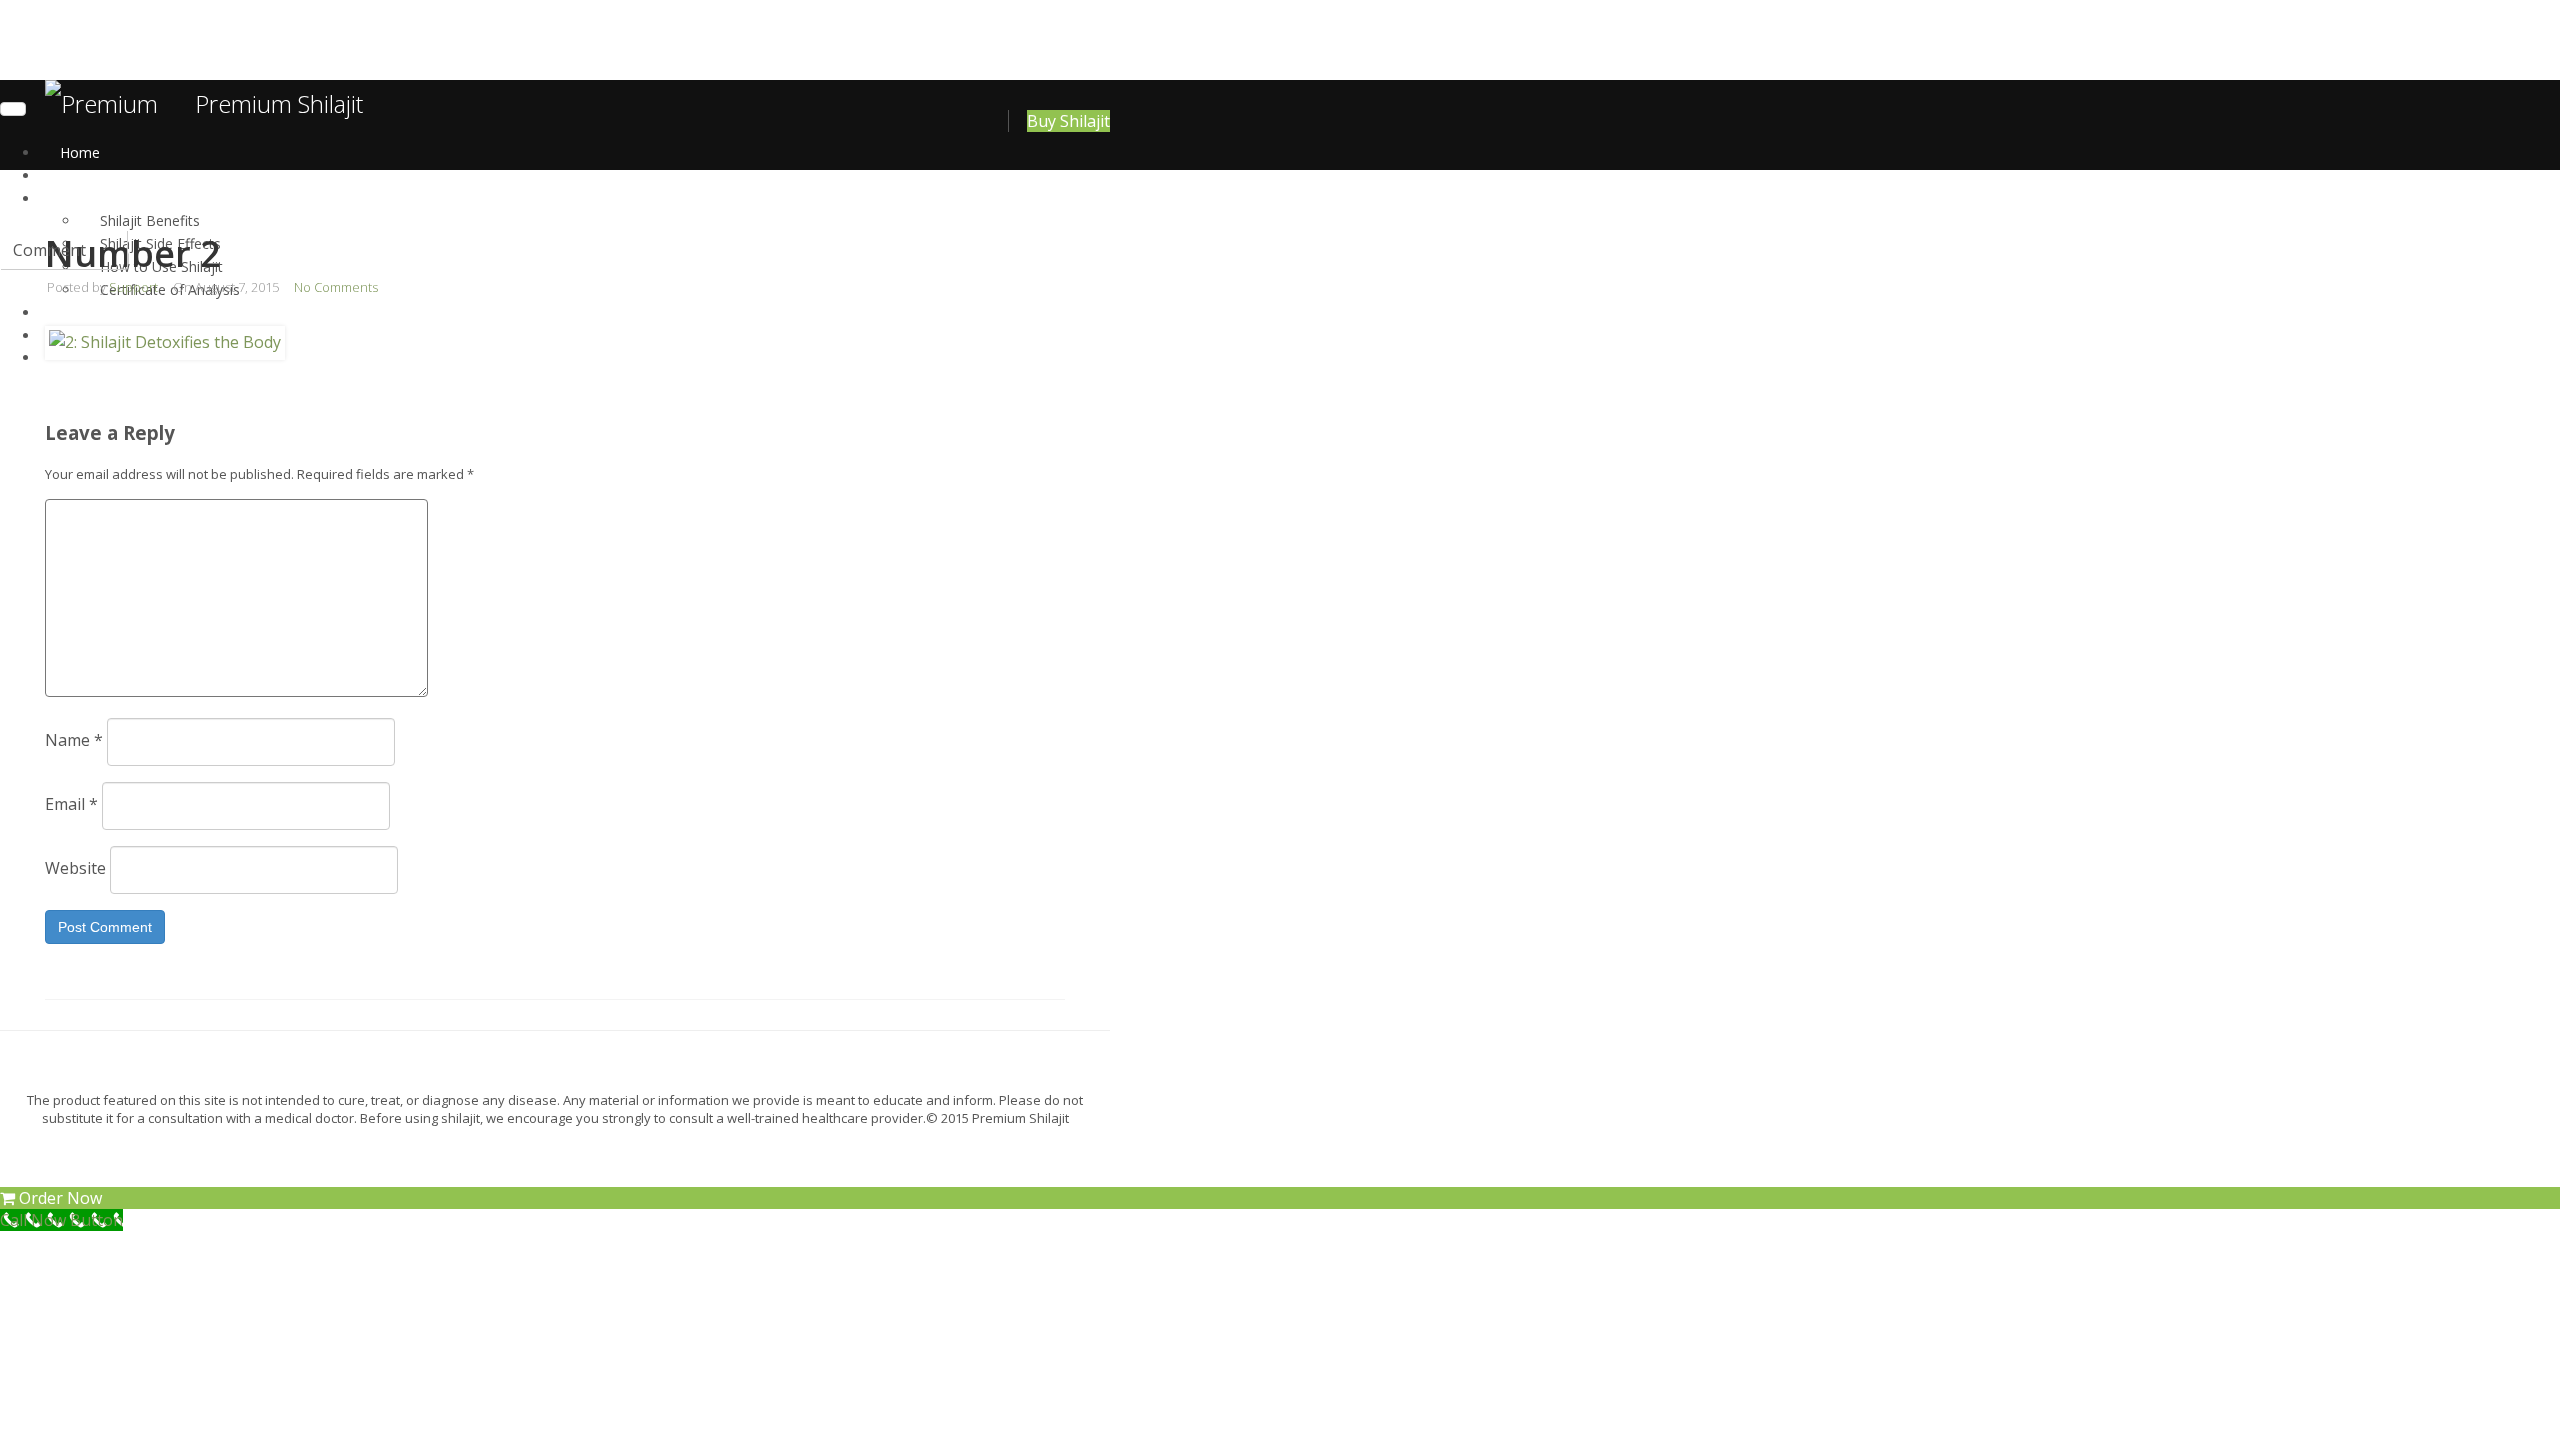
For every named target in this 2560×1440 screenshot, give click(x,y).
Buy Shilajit (1068, 121)
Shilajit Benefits (150, 220)
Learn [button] (78, 198)
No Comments (336, 287)
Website (75, 868)
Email (71, 804)
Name (74, 740)
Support (133, 287)
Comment (49, 250)
